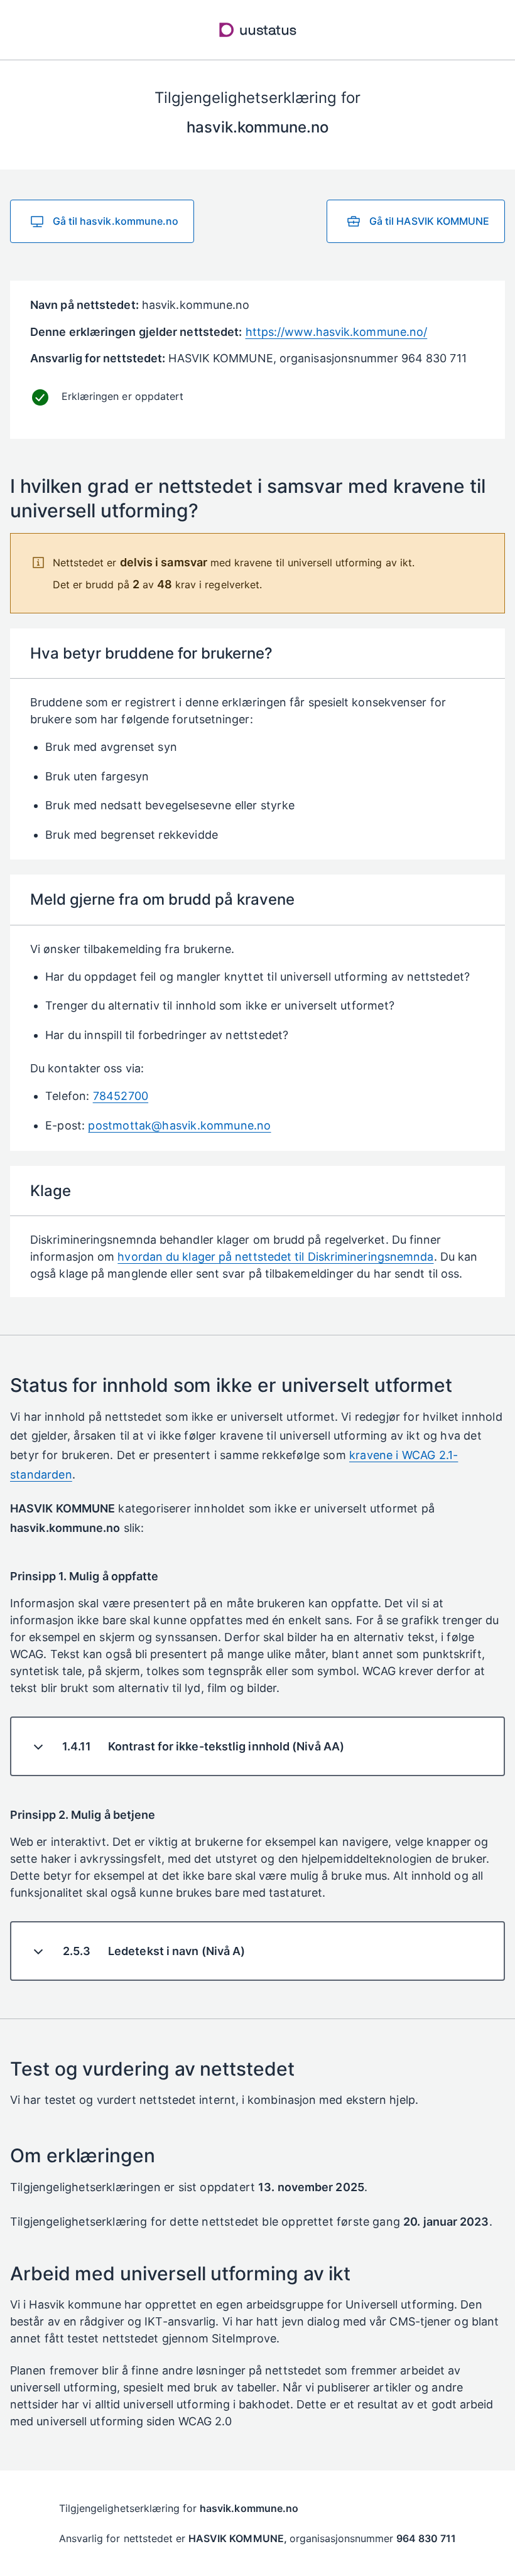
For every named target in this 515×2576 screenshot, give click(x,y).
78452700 (121, 1096)
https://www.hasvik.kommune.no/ (337, 332)
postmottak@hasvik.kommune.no (179, 1125)
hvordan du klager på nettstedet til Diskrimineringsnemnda (275, 1257)
